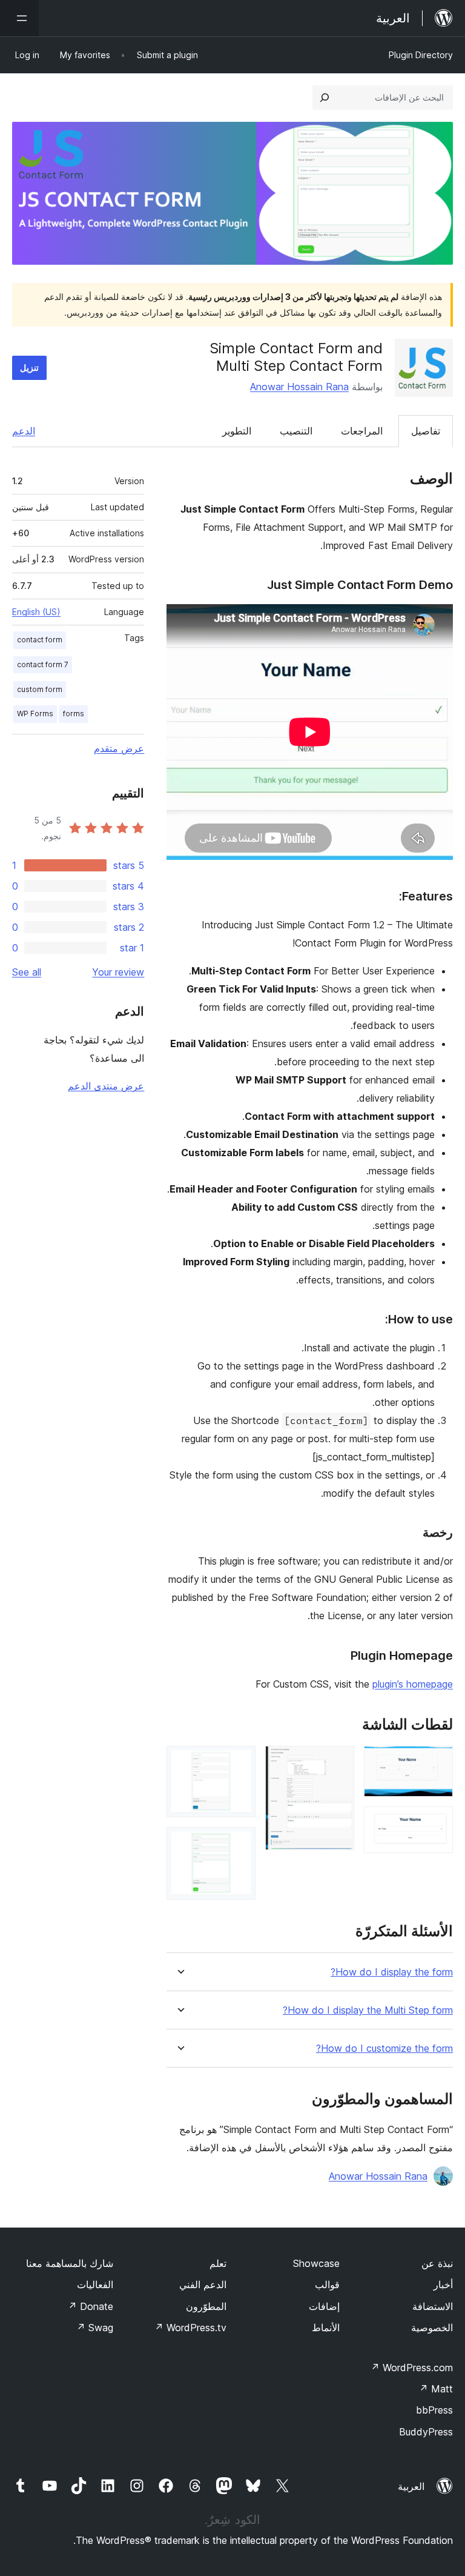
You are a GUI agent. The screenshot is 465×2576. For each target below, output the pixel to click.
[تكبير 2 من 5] (437, 1823)
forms (74, 714)
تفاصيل (426, 431)
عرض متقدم (119, 748)
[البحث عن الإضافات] (325, 98)
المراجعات (362, 431)
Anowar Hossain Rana (299, 387)
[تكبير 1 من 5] (437, 1762)
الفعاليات (95, 2285)
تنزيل (29, 368)
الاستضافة (433, 2306)
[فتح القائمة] (19, 18)
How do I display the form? (392, 1972)
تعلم (218, 2263)
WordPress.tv (190, 2328)
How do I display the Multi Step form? (368, 2010)
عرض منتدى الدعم (106, 1086)
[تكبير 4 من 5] (239, 1762)
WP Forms (35, 714)
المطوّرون (206, 2306)
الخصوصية (432, 2328)
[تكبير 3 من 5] (338, 1762)
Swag (95, 2328)
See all (27, 972)
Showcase (316, 2263)
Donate (91, 2306)
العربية (411, 2486)
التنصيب (296, 431)
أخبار (443, 2285)
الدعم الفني (203, 2285)
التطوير (237, 431)
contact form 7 (43, 664)
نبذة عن (437, 2263)
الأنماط (326, 2328)
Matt (436, 2389)
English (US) (36, 612)
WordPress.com (412, 2368)
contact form (40, 640)
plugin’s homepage (413, 1684)
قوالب (327, 2285)
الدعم (24, 431)
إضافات (324, 2306)
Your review (118, 972)
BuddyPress (426, 2432)
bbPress (434, 2410)
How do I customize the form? (384, 2048)
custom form (40, 689)
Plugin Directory (421, 55)
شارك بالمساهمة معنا (70, 2263)
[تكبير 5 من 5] (239, 1843)
